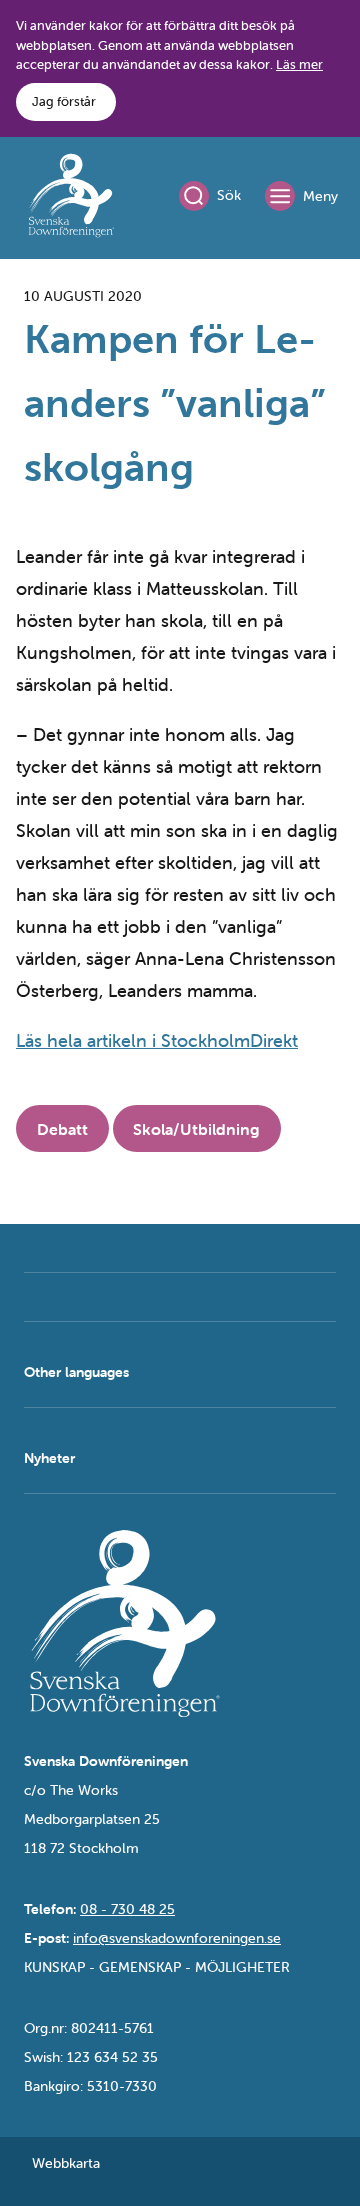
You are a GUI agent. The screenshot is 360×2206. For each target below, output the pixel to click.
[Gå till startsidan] (71, 199)
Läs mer (299, 64)
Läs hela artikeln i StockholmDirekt (157, 1040)
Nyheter (49, 1458)
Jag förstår (64, 101)
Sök (229, 195)
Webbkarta (66, 2163)
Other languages (76, 1372)
